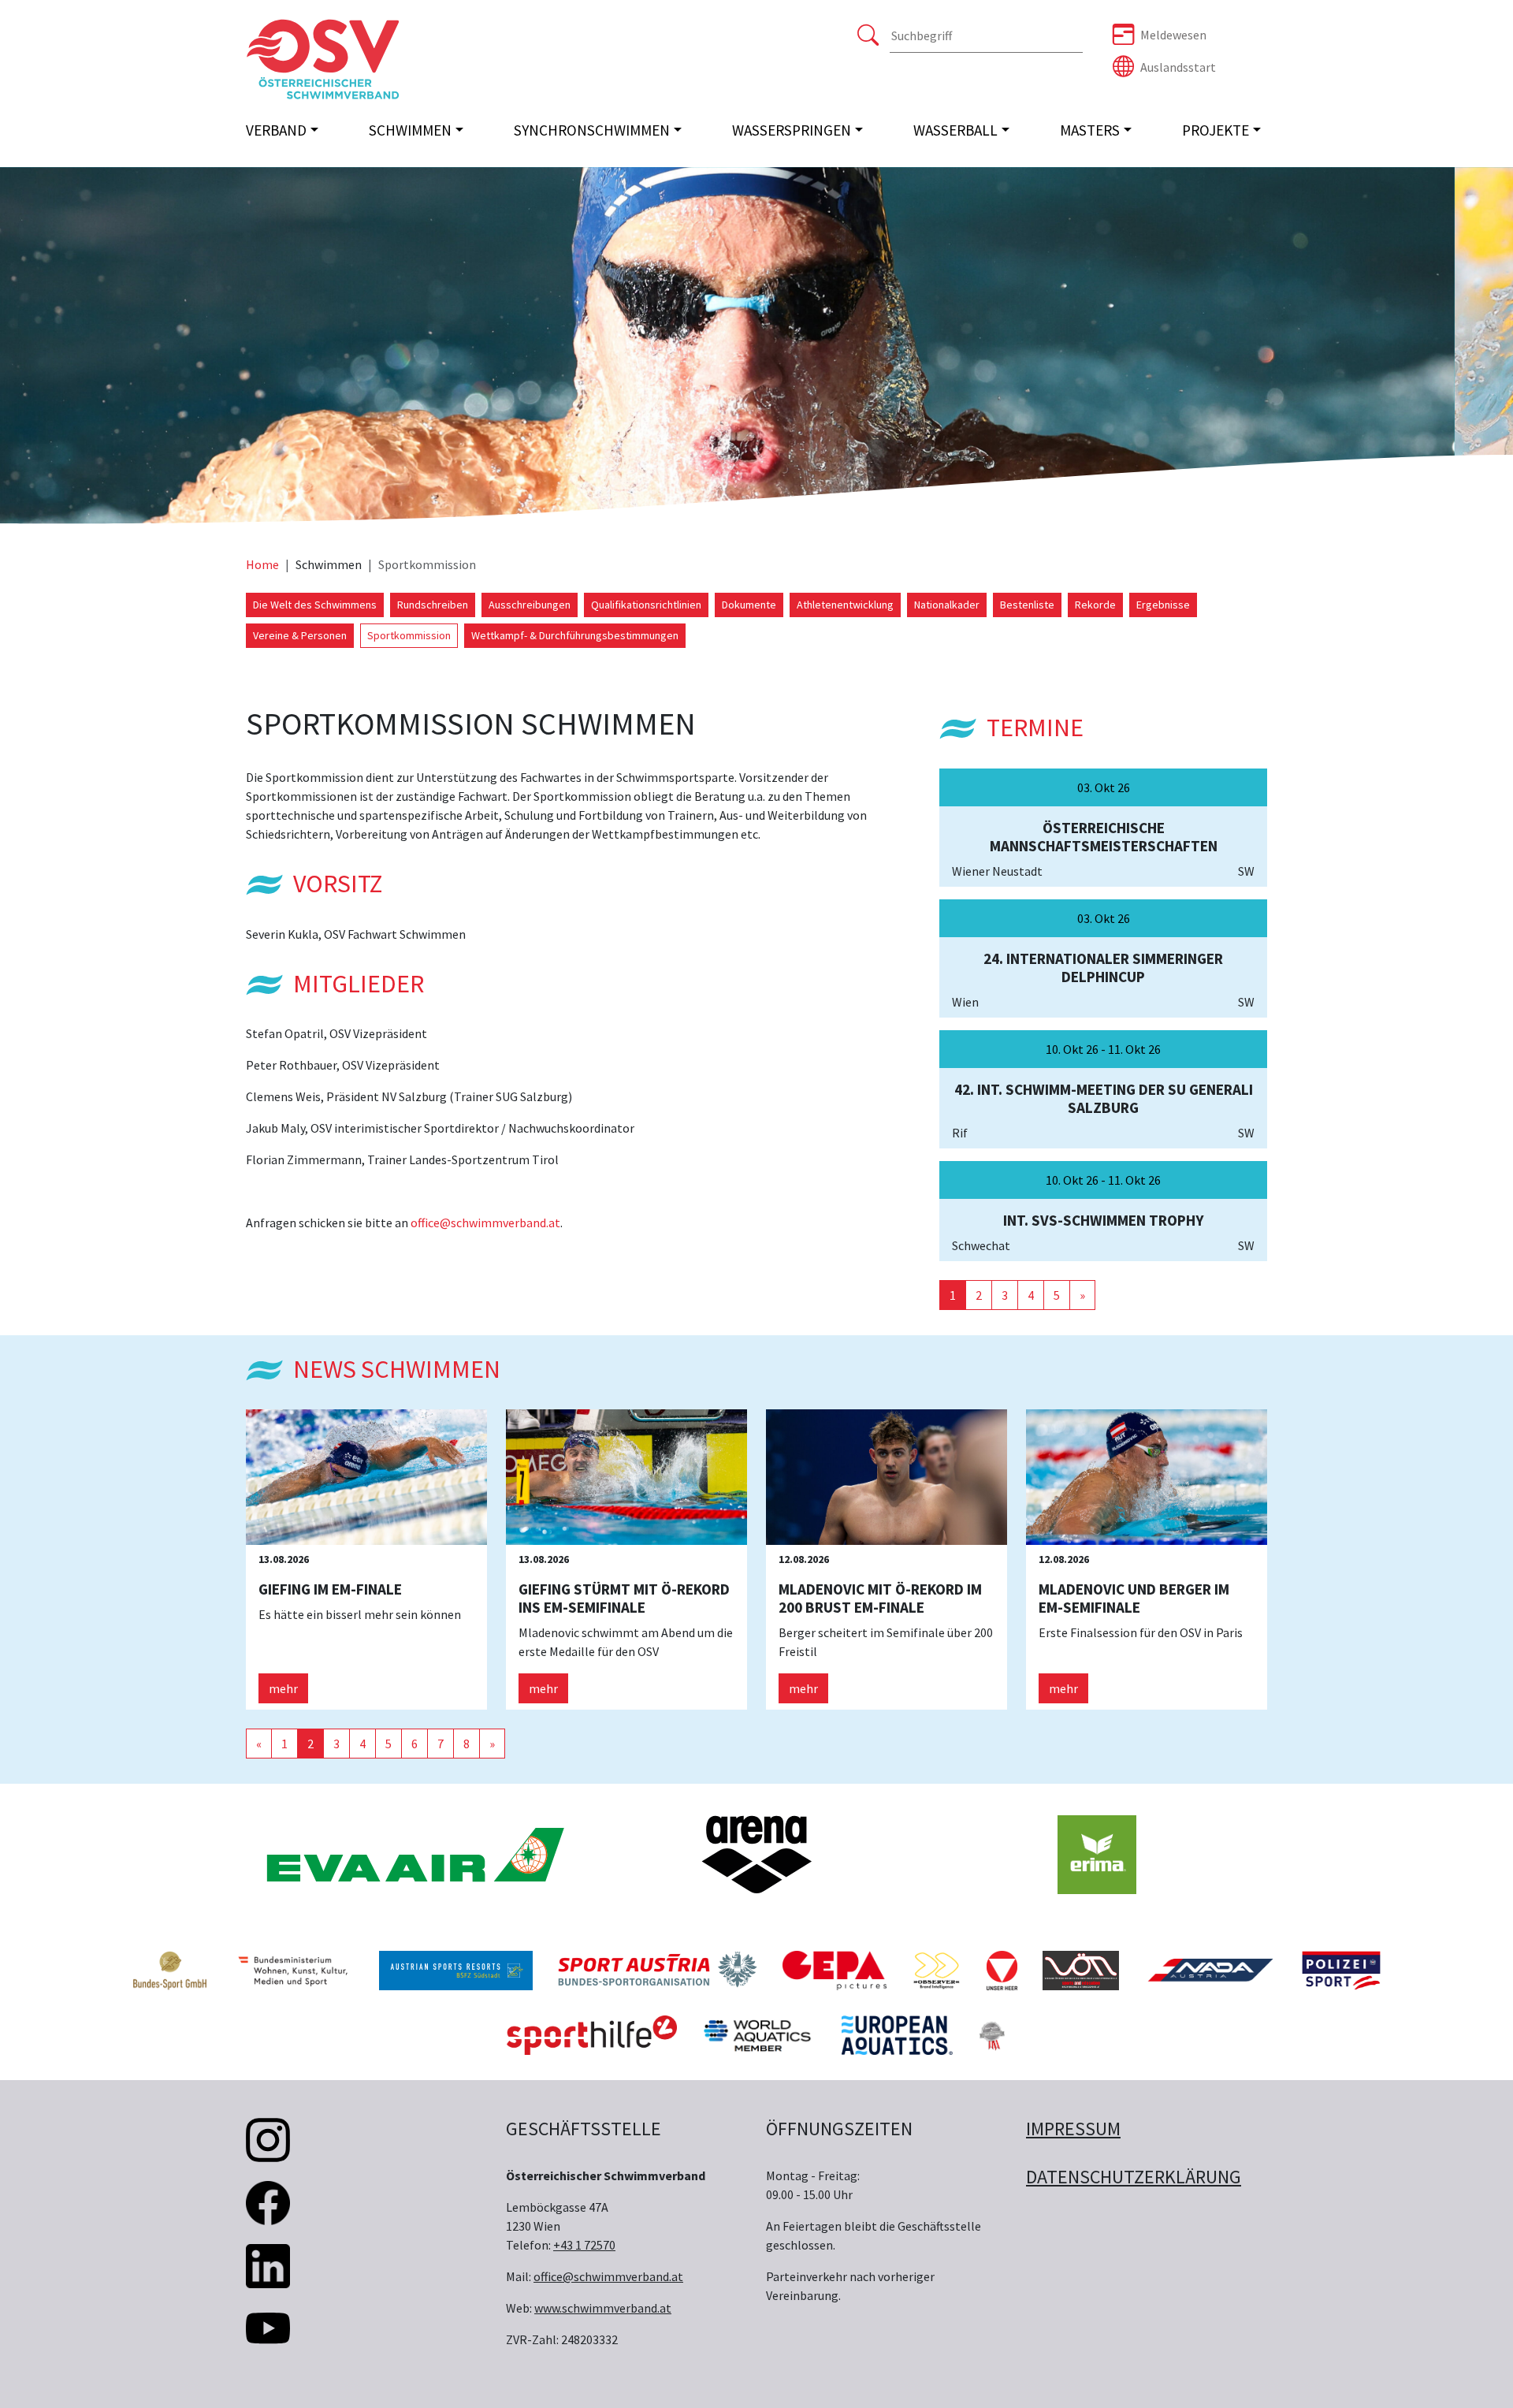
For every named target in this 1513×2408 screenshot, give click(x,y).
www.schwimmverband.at (603, 2308)
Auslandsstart (1178, 67)
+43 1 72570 (584, 2245)
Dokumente (749, 605)
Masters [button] (1090, 130)
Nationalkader (947, 605)
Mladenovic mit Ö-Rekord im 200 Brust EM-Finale (880, 1598)
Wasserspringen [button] (792, 130)
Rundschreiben (433, 605)
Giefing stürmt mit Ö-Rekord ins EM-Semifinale (624, 1598)
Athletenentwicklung (845, 605)
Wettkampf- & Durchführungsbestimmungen (575, 635)
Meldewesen (1173, 35)
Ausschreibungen (530, 605)
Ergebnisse (1163, 605)
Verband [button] (276, 130)
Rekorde (1095, 605)
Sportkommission (409, 635)
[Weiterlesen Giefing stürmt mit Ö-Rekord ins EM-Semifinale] (626, 1476)
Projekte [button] (1216, 130)
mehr (283, 1688)
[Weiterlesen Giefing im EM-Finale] (366, 1476)
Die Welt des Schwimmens (315, 605)
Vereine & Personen (300, 635)
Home (262, 564)
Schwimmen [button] (410, 130)
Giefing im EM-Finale (330, 1589)
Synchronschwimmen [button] (592, 130)
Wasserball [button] (955, 130)
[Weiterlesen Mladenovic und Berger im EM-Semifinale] (1147, 1476)
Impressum (1073, 2129)
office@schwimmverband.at (485, 1223)
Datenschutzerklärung (1134, 2177)
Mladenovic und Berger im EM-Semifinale (1134, 1598)
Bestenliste (1027, 605)
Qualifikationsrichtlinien (646, 605)
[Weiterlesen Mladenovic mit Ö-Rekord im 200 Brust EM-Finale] (887, 1476)
